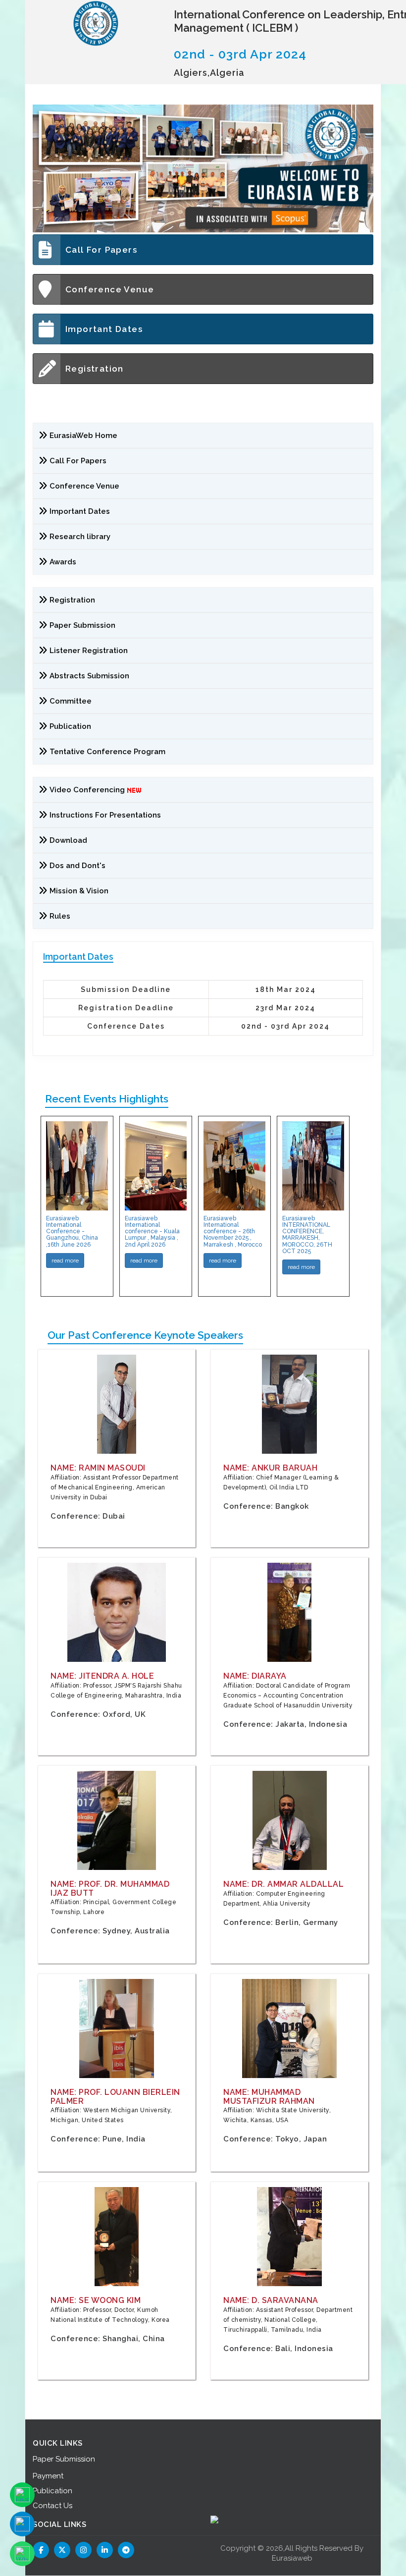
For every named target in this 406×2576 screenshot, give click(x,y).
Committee (71, 701)
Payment (48, 2476)
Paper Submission (82, 625)
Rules (60, 916)
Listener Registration (89, 651)
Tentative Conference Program (107, 752)
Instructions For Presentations (105, 815)
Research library (80, 537)
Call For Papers (101, 250)
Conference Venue (110, 289)
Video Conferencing (88, 790)
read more (65, 1261)
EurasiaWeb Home (83, 436)
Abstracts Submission (89, 676)
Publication (70, 726)
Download (68, 840)
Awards (63, 562)
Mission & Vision (79, 891)
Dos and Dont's (77, 866)
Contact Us (52, 2506)
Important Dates (104, 329)
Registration (95, 369)
